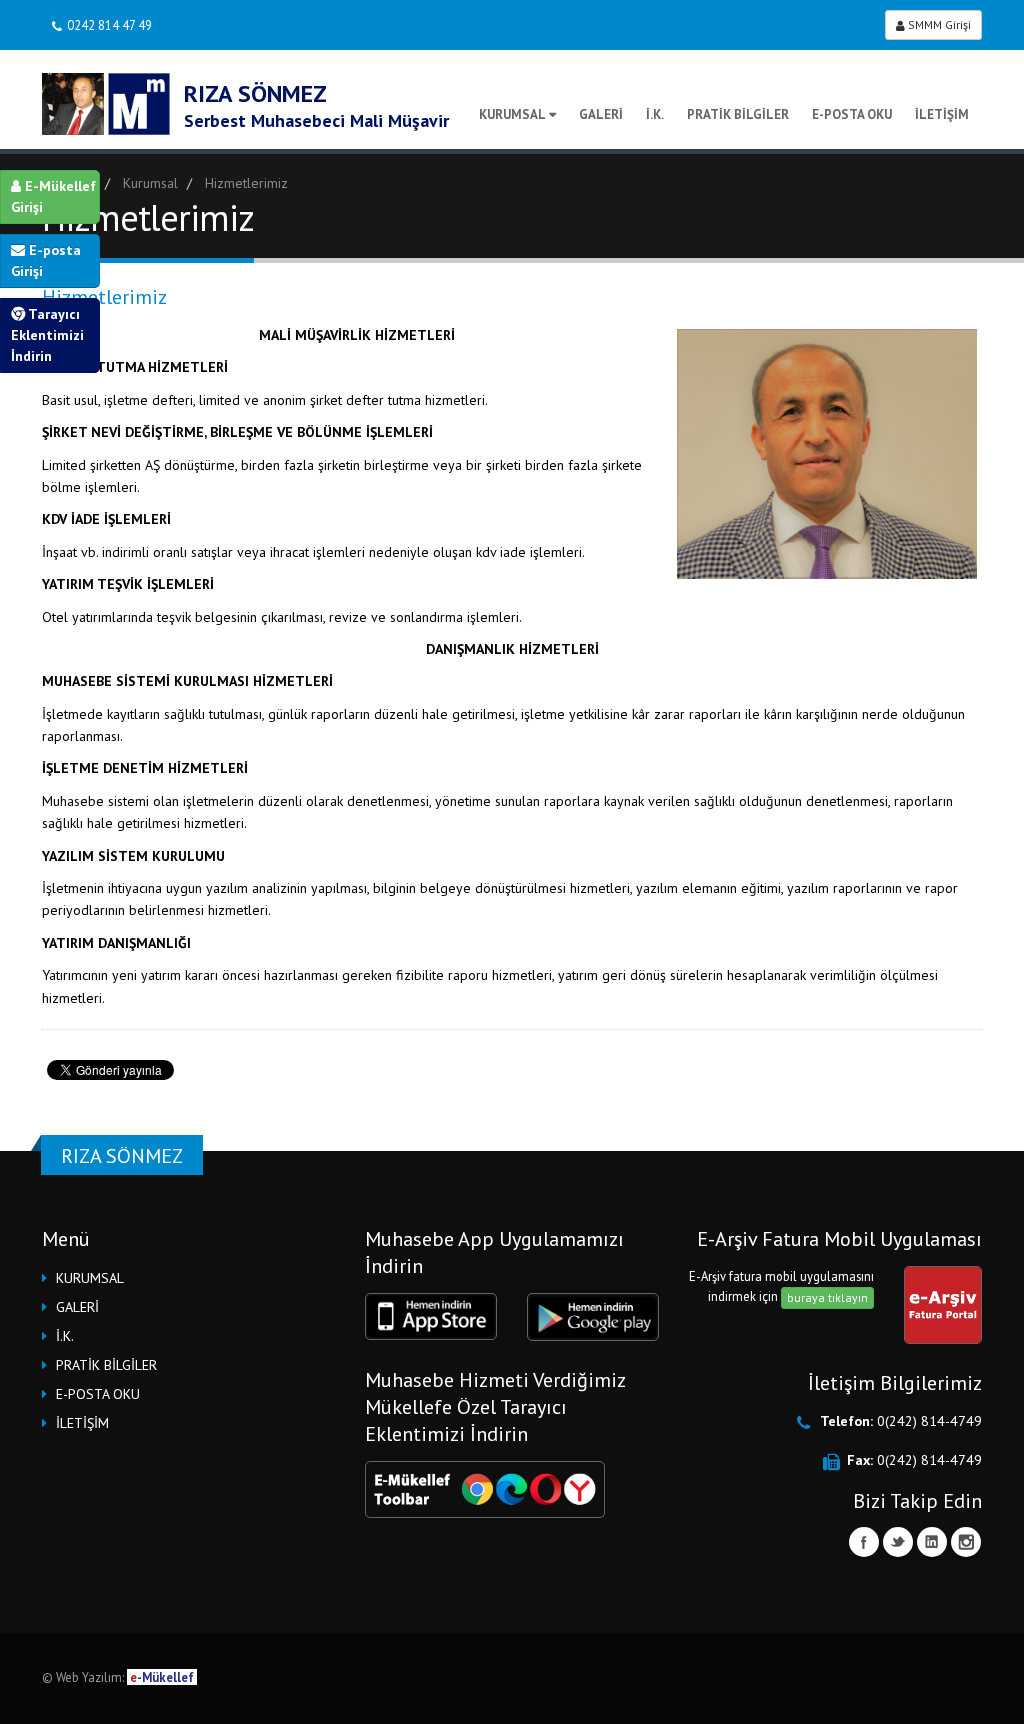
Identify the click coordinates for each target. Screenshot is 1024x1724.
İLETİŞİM (942, 114)
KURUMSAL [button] (90, 1278)
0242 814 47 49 (109, 25)
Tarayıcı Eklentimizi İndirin (47, 335)
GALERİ (601, 114)
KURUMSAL (512, 114)
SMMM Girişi (938, 24)
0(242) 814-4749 (929, 1421)
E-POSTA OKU (852, 114)
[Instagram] (966, 1542)
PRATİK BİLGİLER (738, 114)
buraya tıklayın (827, 1297)
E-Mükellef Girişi (53, 196)
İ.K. (655, 114)
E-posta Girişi (46, 260)
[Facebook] (864, 1542)
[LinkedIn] (932, 1542)
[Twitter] (898, 1542)
